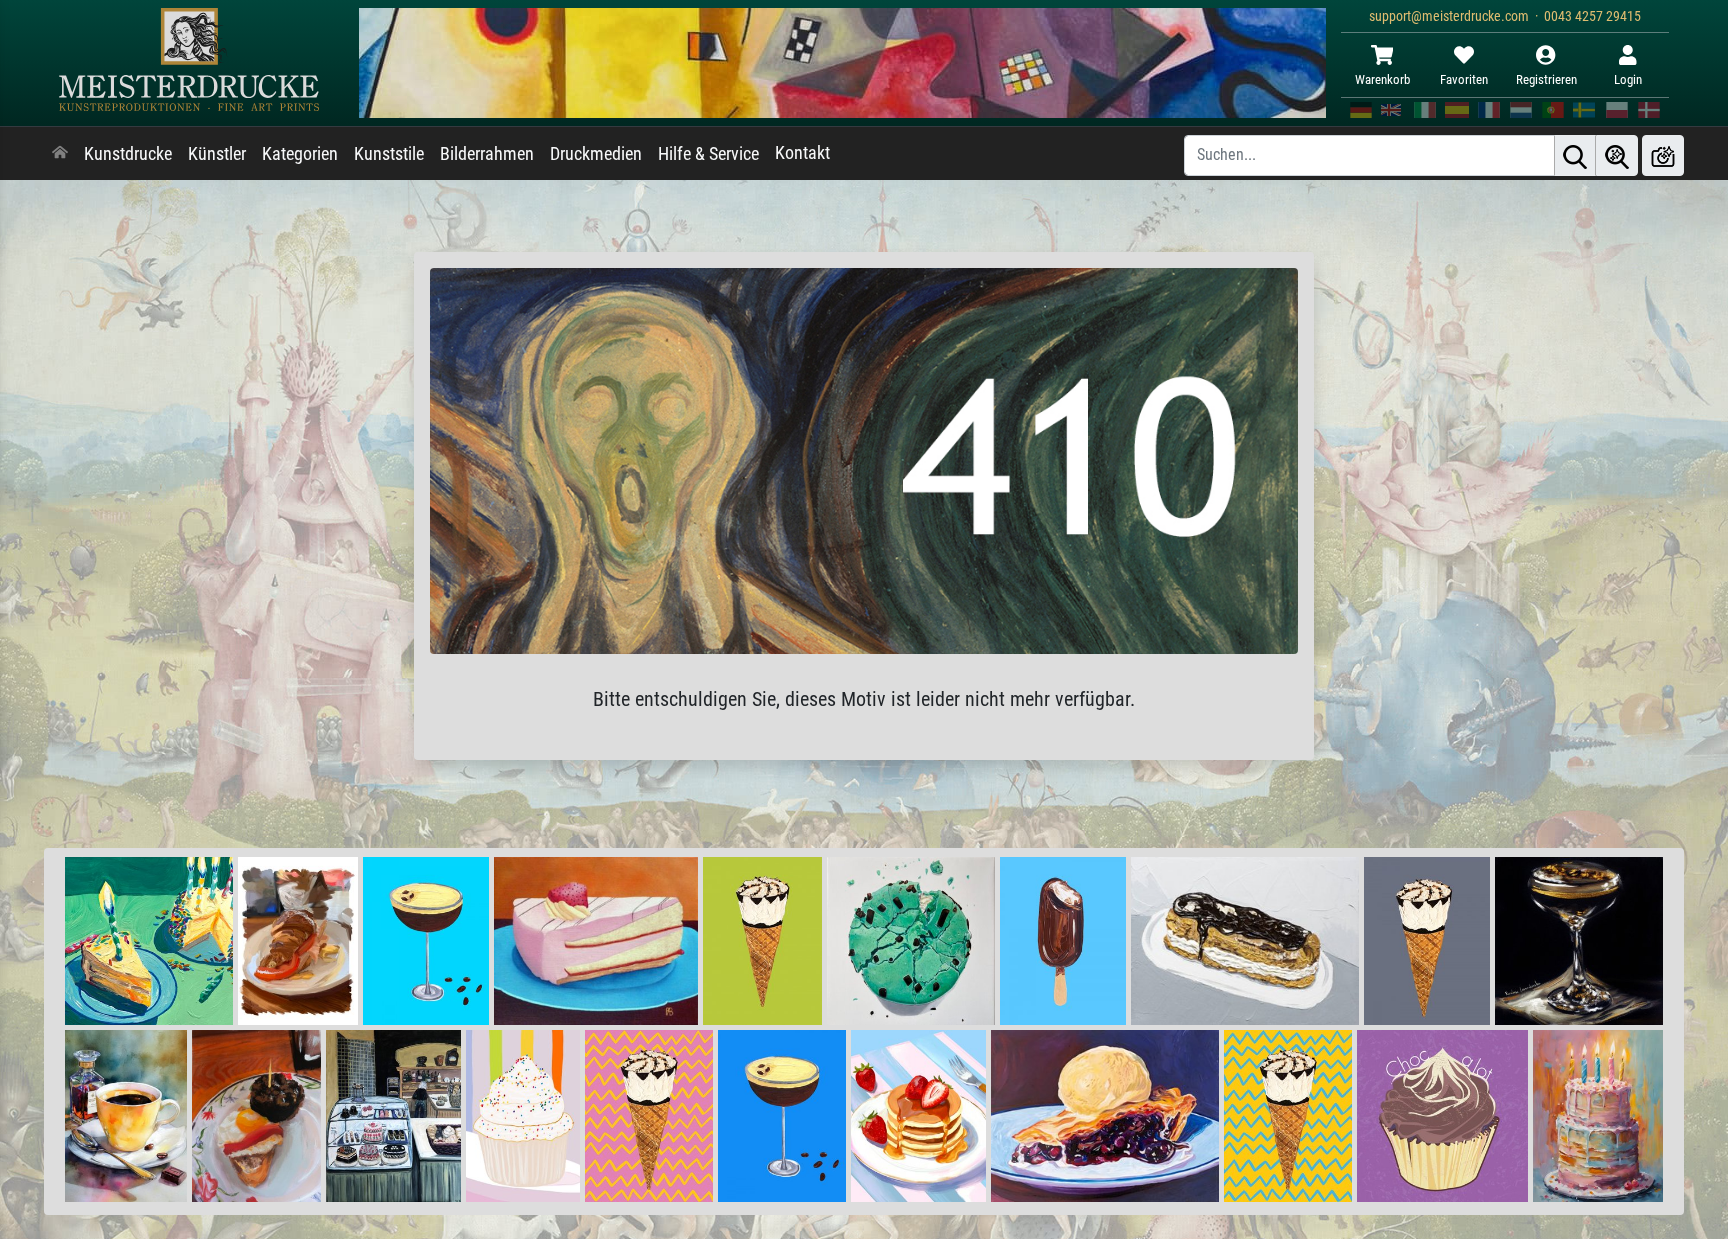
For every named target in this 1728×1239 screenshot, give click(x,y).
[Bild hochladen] (1663, 155)
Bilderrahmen (487, 154)
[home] (60, 154)
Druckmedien (596, 154)
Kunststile (389, 154)
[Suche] (1575, 155)
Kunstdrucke (128, 154)
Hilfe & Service (708, 154)
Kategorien (300, 154)
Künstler (217, 154)
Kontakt (802, 153)
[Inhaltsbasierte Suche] (1617, 155)
